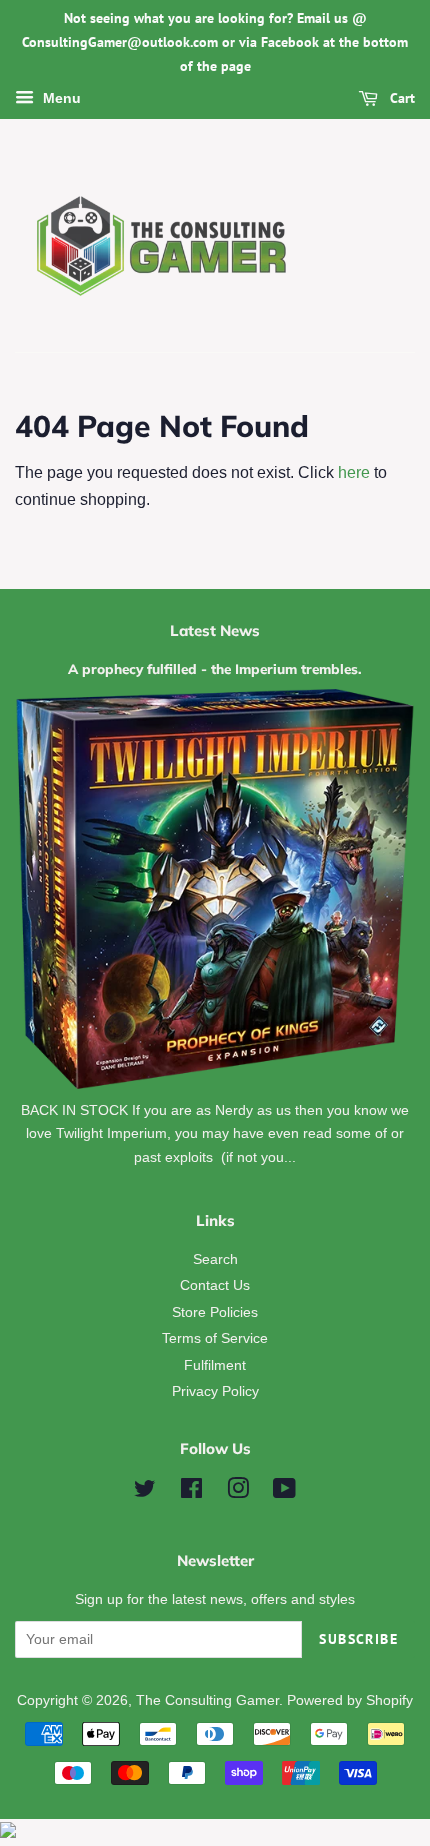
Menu (60, 99)
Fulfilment (215, 1365)
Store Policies (215, 1312)
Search (215, 1259)
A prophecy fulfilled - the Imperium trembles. (215, 668)
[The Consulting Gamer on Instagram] (238, 1492)
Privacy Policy (215, 1391)
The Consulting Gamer (207, 1700)
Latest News (215, 630)
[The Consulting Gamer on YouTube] (284, 1492)
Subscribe (358, 1639)
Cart (400, 99)
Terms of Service (215, 1338)
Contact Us (215, 1285)
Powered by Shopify (350, 1700)
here (354, 472)
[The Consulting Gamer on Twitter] (145, 1492)
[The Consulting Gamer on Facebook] (191, 1492)
